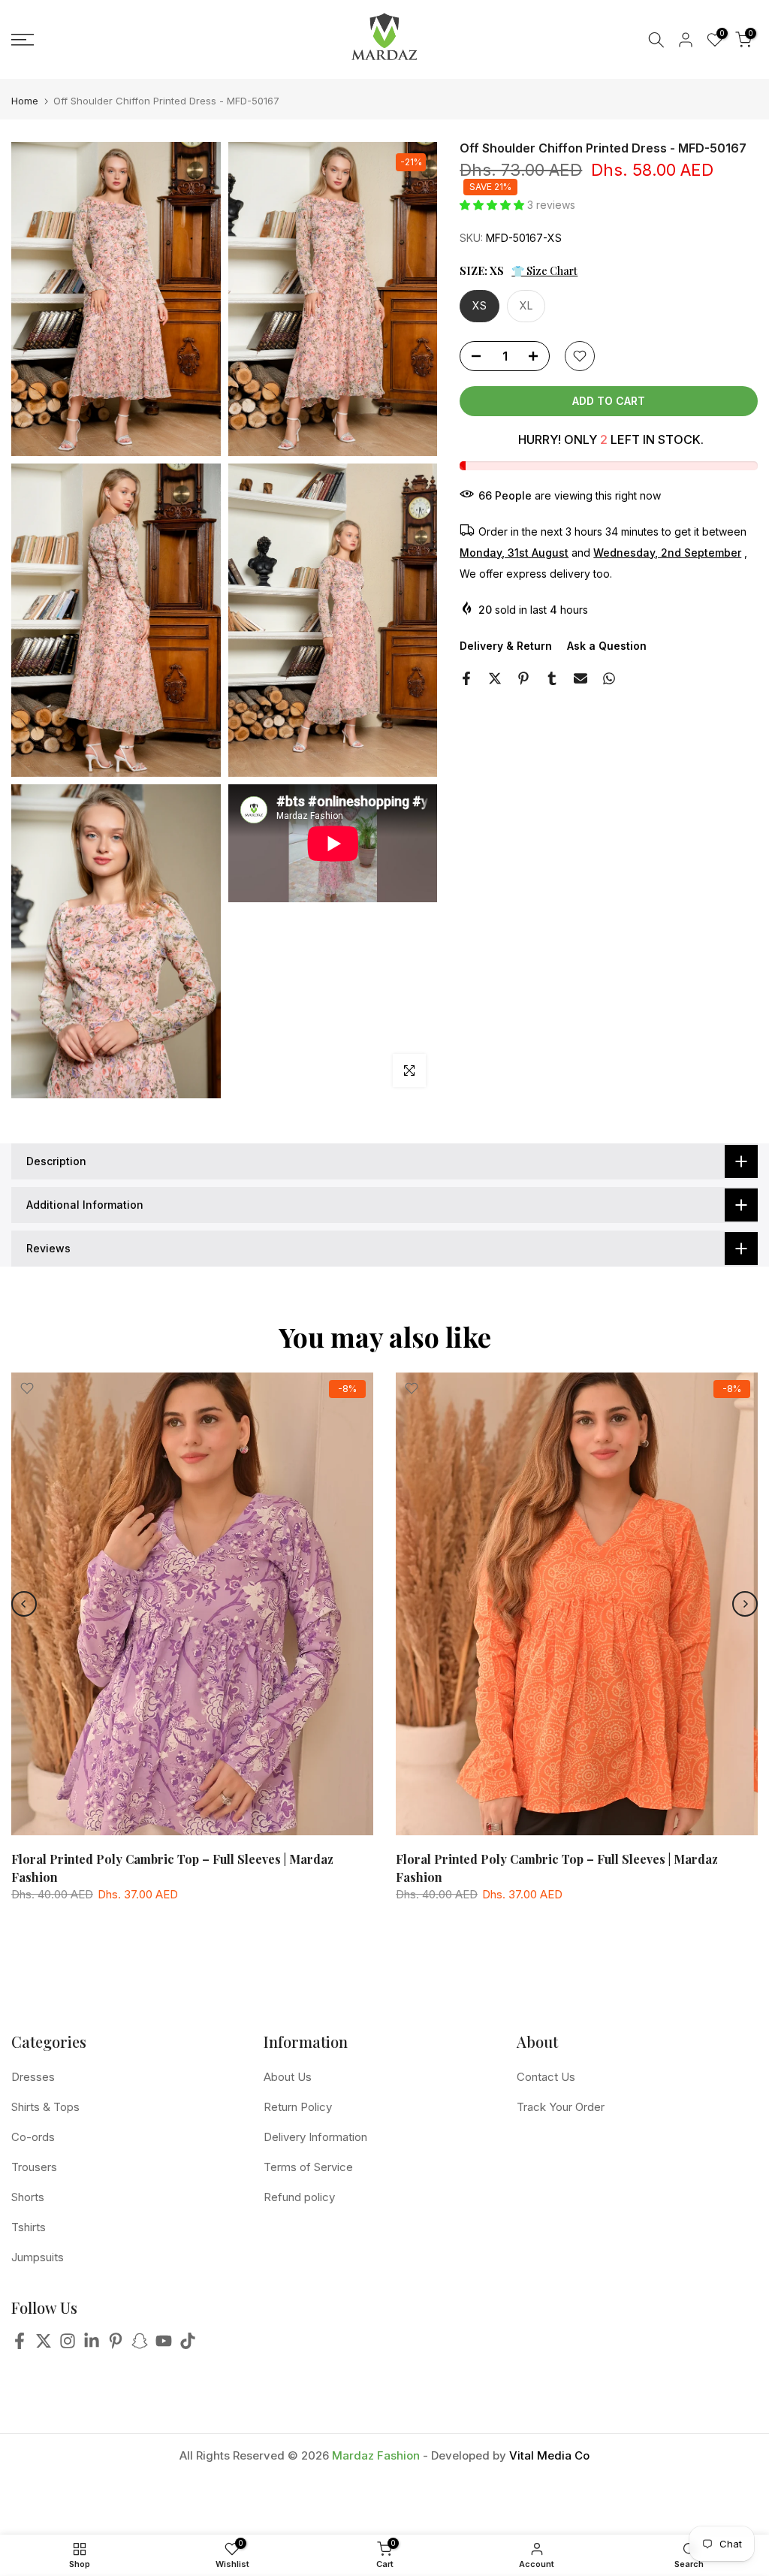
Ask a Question (607, 646)
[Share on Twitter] (495, 678)
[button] (493, 205)
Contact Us (546, 2077)
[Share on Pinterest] (523, 678)
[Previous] (24, 1604)
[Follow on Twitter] (44, 2345)
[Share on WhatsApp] (609, 678)
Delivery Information (315, 2137)
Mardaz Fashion (376, 2455)
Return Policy (298, 2107)
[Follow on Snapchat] (140, 2345)
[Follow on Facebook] (20, 2345)
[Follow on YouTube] (164, 2345)
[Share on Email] (581, 678)
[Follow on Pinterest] (116, 2345)
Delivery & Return (506, 646)
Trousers (34, 2167)
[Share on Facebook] (466, 678)
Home (25, 101)
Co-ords (33, 2137)
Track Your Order (561, 2107)
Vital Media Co (549, 2455)
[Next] (745, 1604)
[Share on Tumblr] (552, 678)
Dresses (33, 2077)
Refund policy (299, 2197)
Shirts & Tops (45, 2107)
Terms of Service (308, 2167)
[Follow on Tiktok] (188, 2345)
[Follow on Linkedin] (92, 2345)
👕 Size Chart (544, 271)
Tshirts (29, 2227)
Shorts (28, 2197)
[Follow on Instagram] (68, 2345)
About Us (288, 2077)
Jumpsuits (38, 2257)
